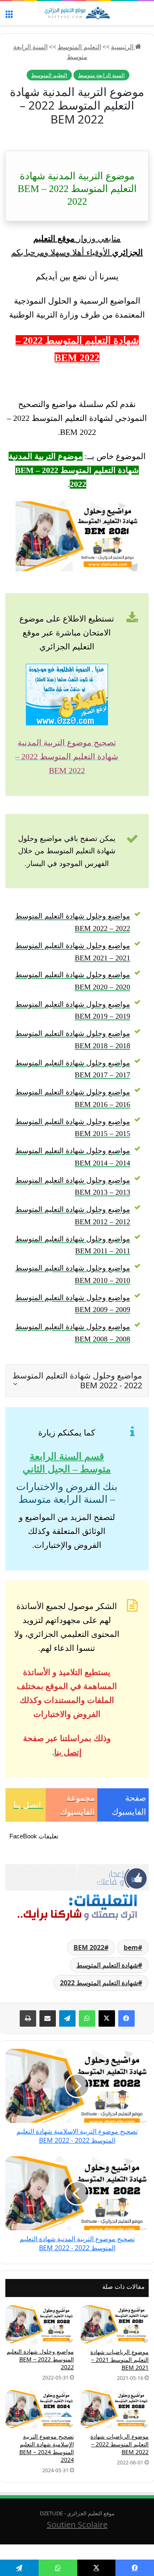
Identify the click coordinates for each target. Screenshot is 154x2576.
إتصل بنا (68, 1752)
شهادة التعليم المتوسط (107, 1965)
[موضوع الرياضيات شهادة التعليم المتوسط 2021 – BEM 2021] (115, 2325)
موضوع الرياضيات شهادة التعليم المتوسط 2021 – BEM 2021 (120, 2360)
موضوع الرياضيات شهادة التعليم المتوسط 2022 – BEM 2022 (120, 2444)
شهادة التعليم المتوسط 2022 (99, 1983)
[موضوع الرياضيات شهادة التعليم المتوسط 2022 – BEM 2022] (115, 2409)
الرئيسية (123, 47)
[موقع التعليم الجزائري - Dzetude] (77, 13)
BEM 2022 (89, 1947)
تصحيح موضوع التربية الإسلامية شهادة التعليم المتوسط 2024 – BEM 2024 (47, 2448)
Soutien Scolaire (77, 2525)
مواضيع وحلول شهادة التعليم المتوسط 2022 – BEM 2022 (40, 2359)
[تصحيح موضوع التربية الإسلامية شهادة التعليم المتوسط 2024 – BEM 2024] (40, 2409)
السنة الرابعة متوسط (101, 75)
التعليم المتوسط (79, 47)
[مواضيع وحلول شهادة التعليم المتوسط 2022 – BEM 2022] (40, 2325)
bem (131, 1947)
